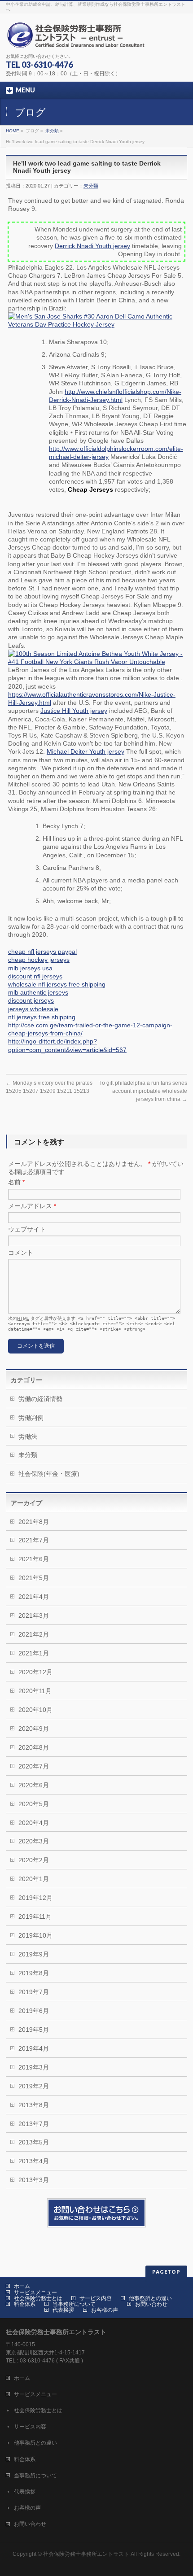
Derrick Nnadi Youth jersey (92, 246)
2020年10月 (35, 1710)
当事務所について (74, 2304)
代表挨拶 (63, 2310)
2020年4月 (34, 1823)
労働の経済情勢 (40, 1399)
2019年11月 (35, 1917)
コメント (21, 1253)
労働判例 (31, 1418)
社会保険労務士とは (38, 2298)
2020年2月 (34, 1860)
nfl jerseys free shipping (42, 1017)
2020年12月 (35, 1672)
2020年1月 (34, 1879)
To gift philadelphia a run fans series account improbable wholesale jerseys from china (143, 1091)
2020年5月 (34, 1804)
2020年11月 (35, 1691)
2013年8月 (34, 2105)
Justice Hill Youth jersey (74, 711)
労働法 (28, 1436)
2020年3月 (34, 1841)
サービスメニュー (35, 2292)
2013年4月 (34, 2161)
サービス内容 (96, 2298)
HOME (13, 131)
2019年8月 (34, 1973)
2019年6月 (34, 2011)
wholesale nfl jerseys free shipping (57, 984)
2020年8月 (34, 1747)
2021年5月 (34, 1578)
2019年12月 (35, 1898)
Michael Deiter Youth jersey (86, 751)
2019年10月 (35, 1935)
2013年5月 (34, 2142)
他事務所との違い (150, 2298)
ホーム (22, 2286)
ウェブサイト (27, 1229)
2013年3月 (34, 2180)
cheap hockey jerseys (39, 960)
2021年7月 (34, 1540)
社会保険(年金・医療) (49, 1474)
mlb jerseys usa (30, 968)
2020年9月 (34, 1729)
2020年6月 (34, 1785)
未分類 (52, 131)
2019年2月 (34, 2086)
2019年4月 (34, 2048)
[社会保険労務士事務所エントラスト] (78, 38)
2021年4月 (34, 1597)
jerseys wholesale (33, 1009)
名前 (16, 1182)
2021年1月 (34, 1653)
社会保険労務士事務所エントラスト (86, 2554)
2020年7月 (34, 1766)
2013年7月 (34, 2124)
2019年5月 (34, 2030)
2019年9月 (34, 1954)
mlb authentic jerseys (38, 992)
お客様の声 (105, 2310)
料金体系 (25, 2304)
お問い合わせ (151, 2304)
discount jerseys (31, 1000)
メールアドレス (32, 1206)
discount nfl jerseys (35, 976)
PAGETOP (166, 2272)
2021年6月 (34, 1559)
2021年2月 (34, 1634)
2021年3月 (34, 1615)
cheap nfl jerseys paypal (42, 952)
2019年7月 (34, 1992)
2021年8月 (34, 1522)
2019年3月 (34, 2067)
